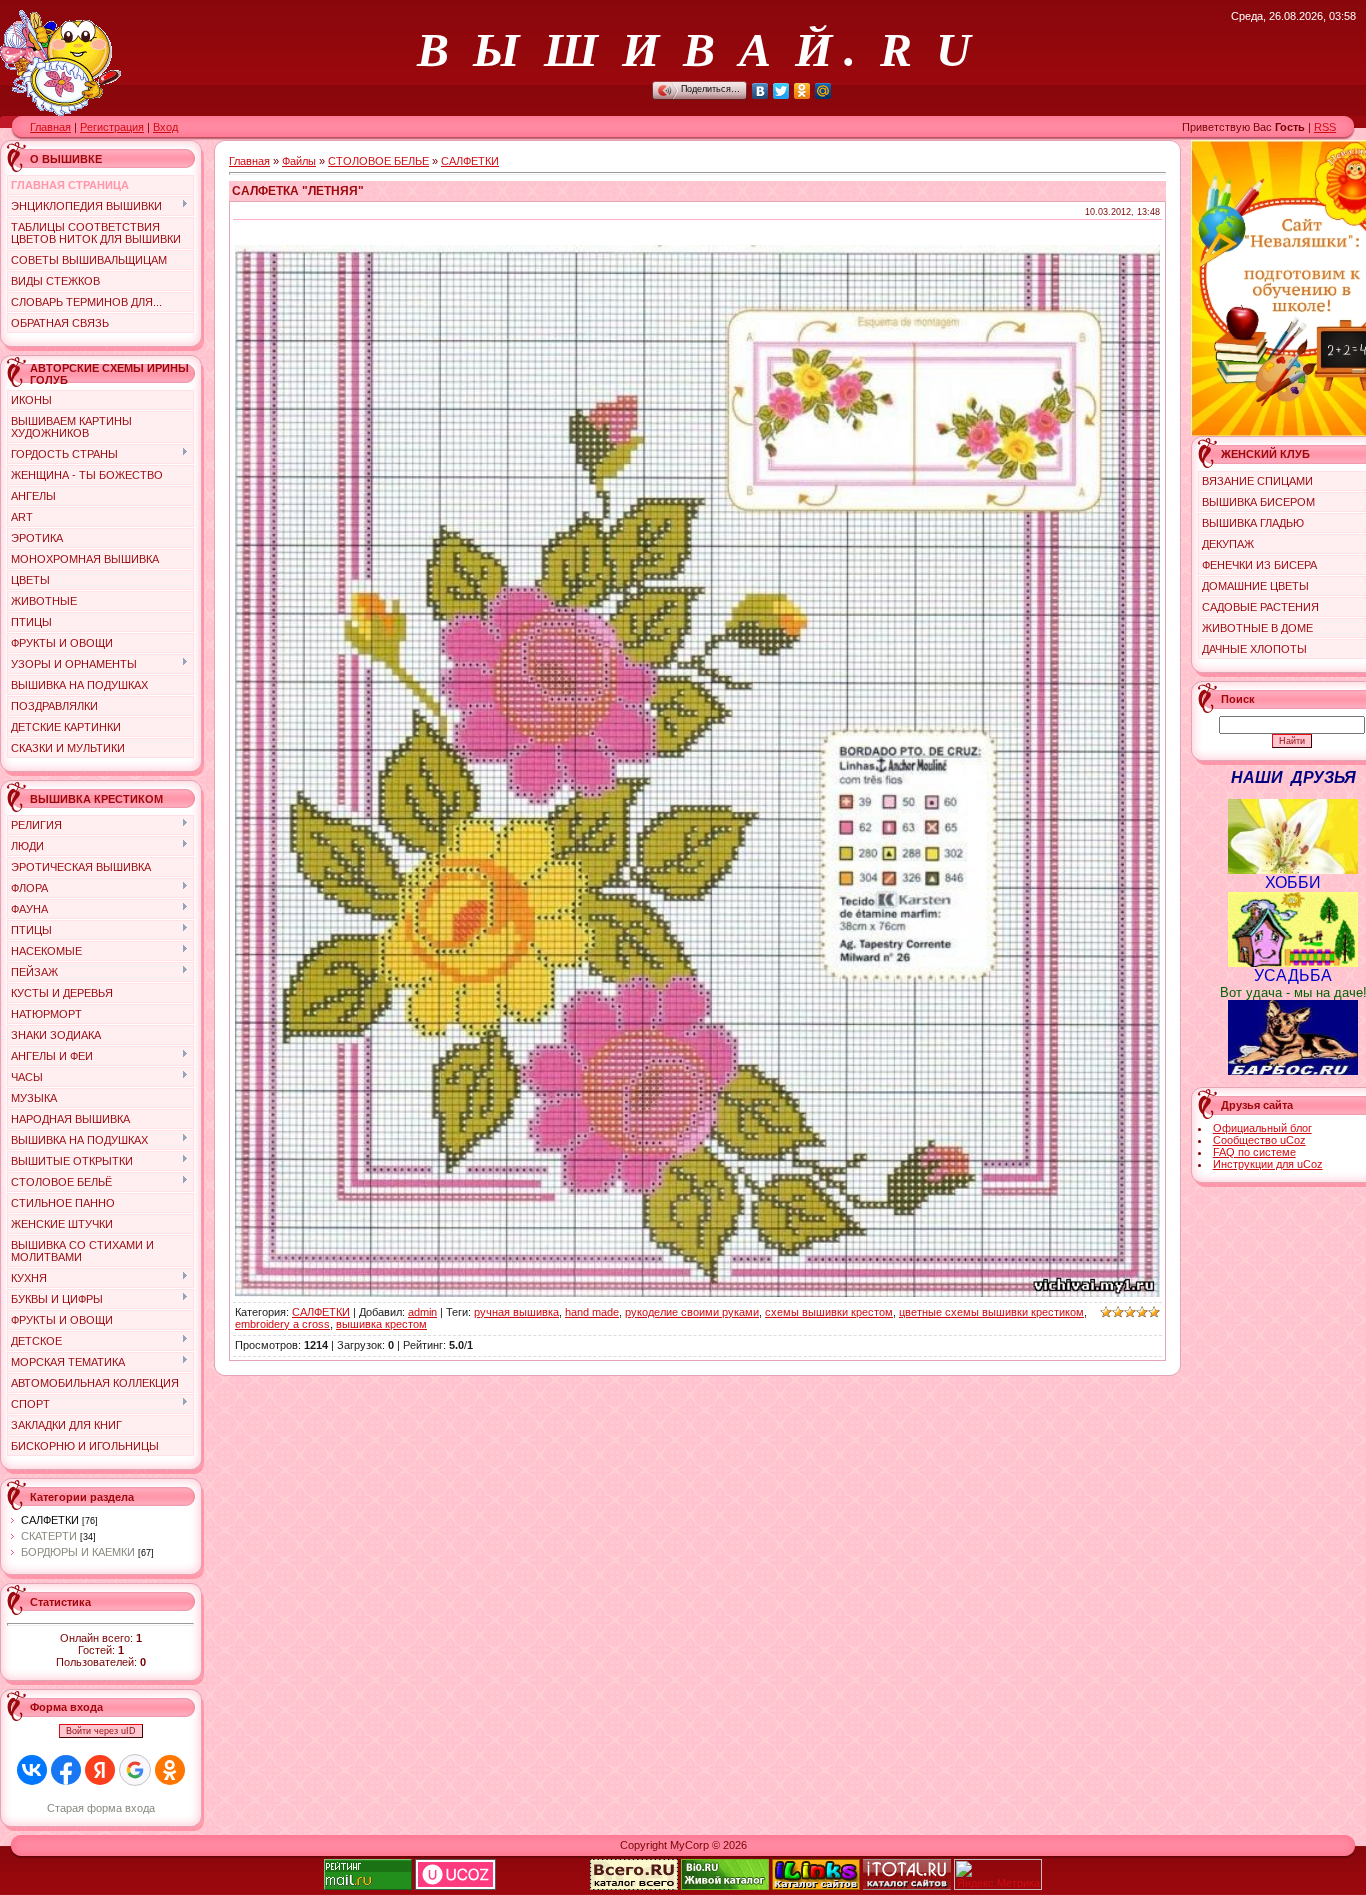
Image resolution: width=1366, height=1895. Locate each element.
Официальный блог (1262, 1128)
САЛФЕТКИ (50, 1520)
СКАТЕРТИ (49, 1536)
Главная (50, 127)
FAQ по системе (1254, 1152)
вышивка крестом (381, 1324)
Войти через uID (101, 1731)
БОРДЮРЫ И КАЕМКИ (78, 1552)
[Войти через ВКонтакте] (32, 1770)
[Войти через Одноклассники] (170, 1770)
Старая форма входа (101, 1808)
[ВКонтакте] (760, 91)
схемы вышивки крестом (829, 1312)
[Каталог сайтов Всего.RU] (634, 1886)
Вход (165, 127)
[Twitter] (781, 91)
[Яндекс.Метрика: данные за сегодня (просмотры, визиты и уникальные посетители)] (998, 1874)
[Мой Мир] (823, 91)
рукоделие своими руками (692, 1312)
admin (422, 1312)
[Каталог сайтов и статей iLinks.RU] (816, 1886)
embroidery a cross (282, 1324)
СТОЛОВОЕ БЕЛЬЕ (378, 161)
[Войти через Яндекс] (100, 1770)
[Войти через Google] (135, 1770)
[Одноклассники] (802, 91)
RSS (1325, 127)
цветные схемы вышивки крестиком (991, 1312)
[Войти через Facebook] (66, 1770)
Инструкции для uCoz (1268, 1164)
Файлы (299, 161)
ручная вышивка (516, 1312)
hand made (592, 1312)
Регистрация (112, 127)
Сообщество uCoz (1259, 1140)
